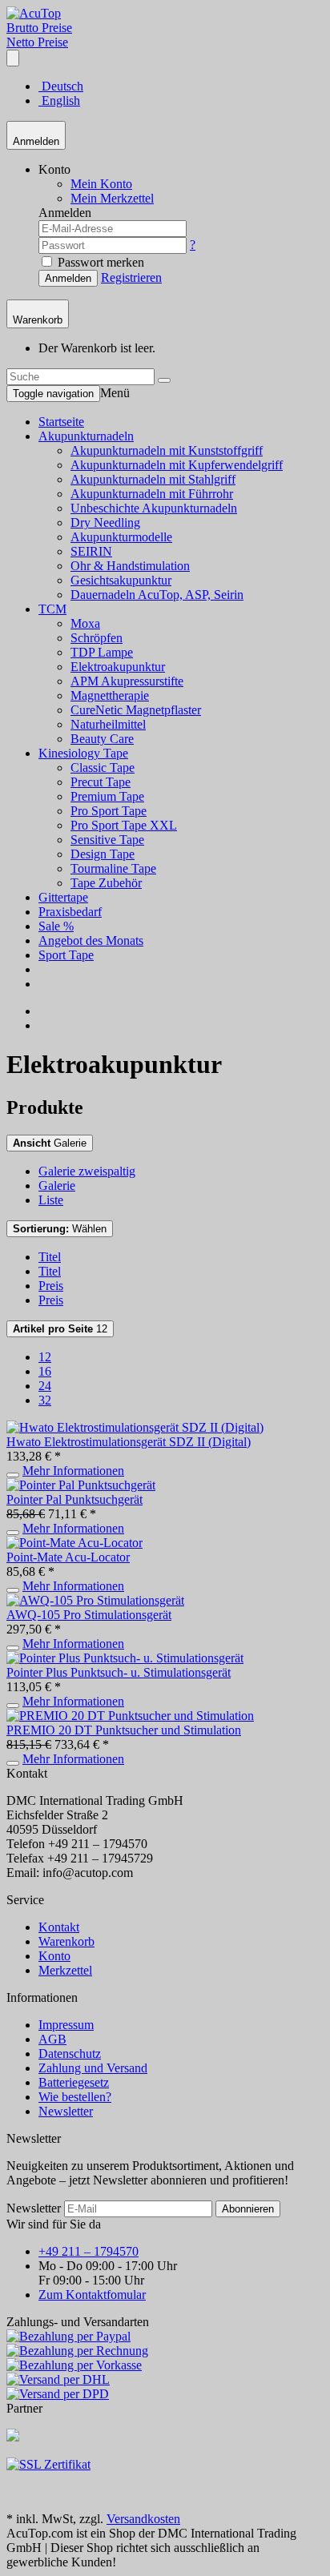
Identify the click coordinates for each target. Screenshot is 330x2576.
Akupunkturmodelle (121, 537)
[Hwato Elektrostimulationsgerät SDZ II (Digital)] (135, 1427)
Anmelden (68, 278)
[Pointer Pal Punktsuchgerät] (81, 1485)
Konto (54, 1956)
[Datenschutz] (48, 2464)
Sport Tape (66, 955)
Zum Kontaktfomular (92, 2295)
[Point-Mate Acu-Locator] (74, 1543)
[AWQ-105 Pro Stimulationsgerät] (95, 1600)
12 (60, 1329)
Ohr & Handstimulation (130, 566)
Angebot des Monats (91, 940)
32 (45, 1400)
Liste (51, 1200)
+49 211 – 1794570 (89, 2251)
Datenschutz (70, 2054)
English (59, 100)
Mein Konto (101, 184)
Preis (51, 1286)
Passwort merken (99, 262)
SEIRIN (91, 551)
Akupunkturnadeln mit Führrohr (152, 494)
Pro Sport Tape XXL (124, 825)
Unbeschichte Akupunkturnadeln (154, 508)
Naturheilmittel (108, 724)
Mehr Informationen (73, 1471)
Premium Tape (107, 796)
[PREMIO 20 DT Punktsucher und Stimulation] (130, 1716)
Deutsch (61, 86)
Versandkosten (143, 2519)
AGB (52, 2039)
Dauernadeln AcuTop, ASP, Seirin (157, 595)
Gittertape (63, 897)
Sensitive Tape (107, 840)
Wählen (60, 1229)
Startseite (61, 422)
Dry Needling (105, 522)
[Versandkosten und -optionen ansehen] (165, 2365)
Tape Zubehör (106, 883)
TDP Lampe (102, 652)
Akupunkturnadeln (86, 436)
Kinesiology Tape (83, 753)
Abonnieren (248, 2209)
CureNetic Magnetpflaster (136, 710)
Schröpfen (97, 638)
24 (45, 1386)
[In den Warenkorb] (13, 1475)
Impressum (66, 2025)
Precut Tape (101, 782)
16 (45, 1371)
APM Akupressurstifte (127, 681)
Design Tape (103, 854)
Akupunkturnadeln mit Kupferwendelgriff (177, 465)
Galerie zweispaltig (87, 1171)
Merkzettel (65, 1970)
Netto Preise (37, 42)
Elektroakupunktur (118, 667)
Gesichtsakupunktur (121, 580)
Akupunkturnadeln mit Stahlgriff (153, 479)
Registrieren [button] (131, 277)
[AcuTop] (34, 13)
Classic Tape (103, 768)
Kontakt (59, 1927)
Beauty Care (102, 739)
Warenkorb (66, 1941)
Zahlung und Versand (93, 2068)
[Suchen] (164, 380)
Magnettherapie (110, 695)
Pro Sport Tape (109, 811)
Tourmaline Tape (113, 868)
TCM (52, 609)
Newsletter (66, 2111)
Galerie (50, 1143)
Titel (50, 1257)
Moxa (85, 623)
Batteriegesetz (74, 2082)
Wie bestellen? (75, 2097)
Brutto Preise (39, 28)
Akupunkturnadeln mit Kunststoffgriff (167, 450)
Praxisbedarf (70, 912)
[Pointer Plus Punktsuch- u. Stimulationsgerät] (125, 1658)
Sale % (56, 926)
